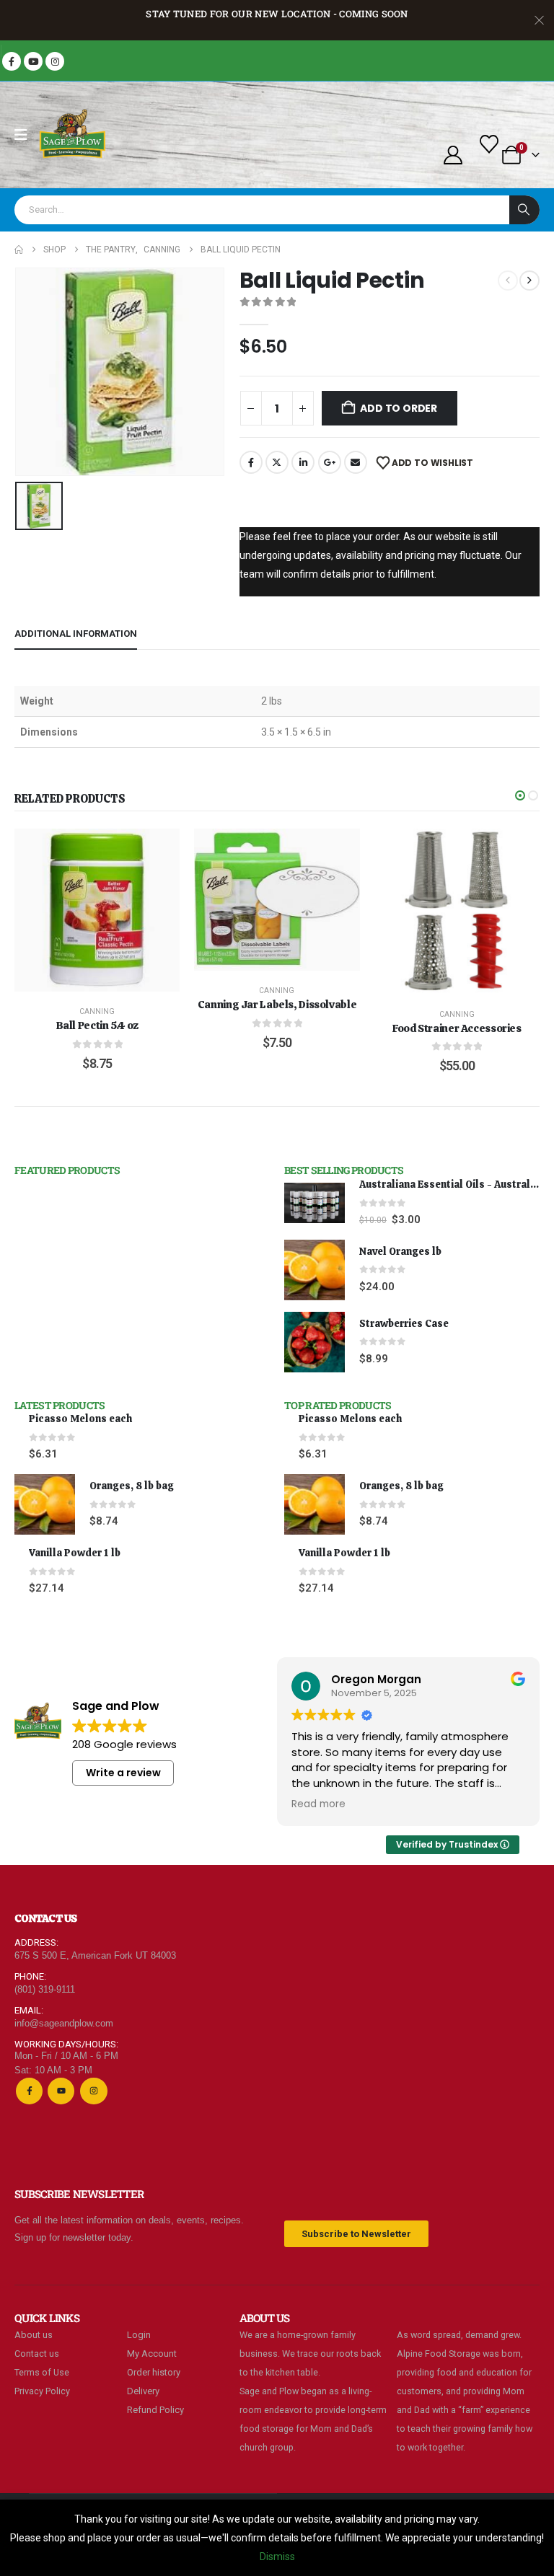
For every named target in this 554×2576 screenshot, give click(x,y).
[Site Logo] (73, 135)
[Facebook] (12, 61)
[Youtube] (33, 61)
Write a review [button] (123, 1773)
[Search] (524, 210)
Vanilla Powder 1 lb (75, 1553)
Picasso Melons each (80, 1419)
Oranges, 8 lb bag (132, 1486)
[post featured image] (315, 1203)
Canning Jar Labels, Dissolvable (277, 1005)
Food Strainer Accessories (457, 1028)
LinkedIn (303, 462)
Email (356, 462)
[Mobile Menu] (26, 135)
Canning (97, 1011)
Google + (330, 462)
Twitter (277, 462)
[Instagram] (55, 61)
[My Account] (453, 155)
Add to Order (398, 408)
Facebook (251, 462)
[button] (520, 795)
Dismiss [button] (277, 2557)
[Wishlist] (489, 144)
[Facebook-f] (29, 2091)
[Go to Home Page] (19, 250)
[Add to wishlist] (158, 850)
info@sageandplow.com (64, 2023)
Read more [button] (318, 1804)
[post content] (97, 910)
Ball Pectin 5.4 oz (97, 1025)
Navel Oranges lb (400, 1251)
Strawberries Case (404, 1323)
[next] (529, 281)
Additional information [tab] (76, 634)
